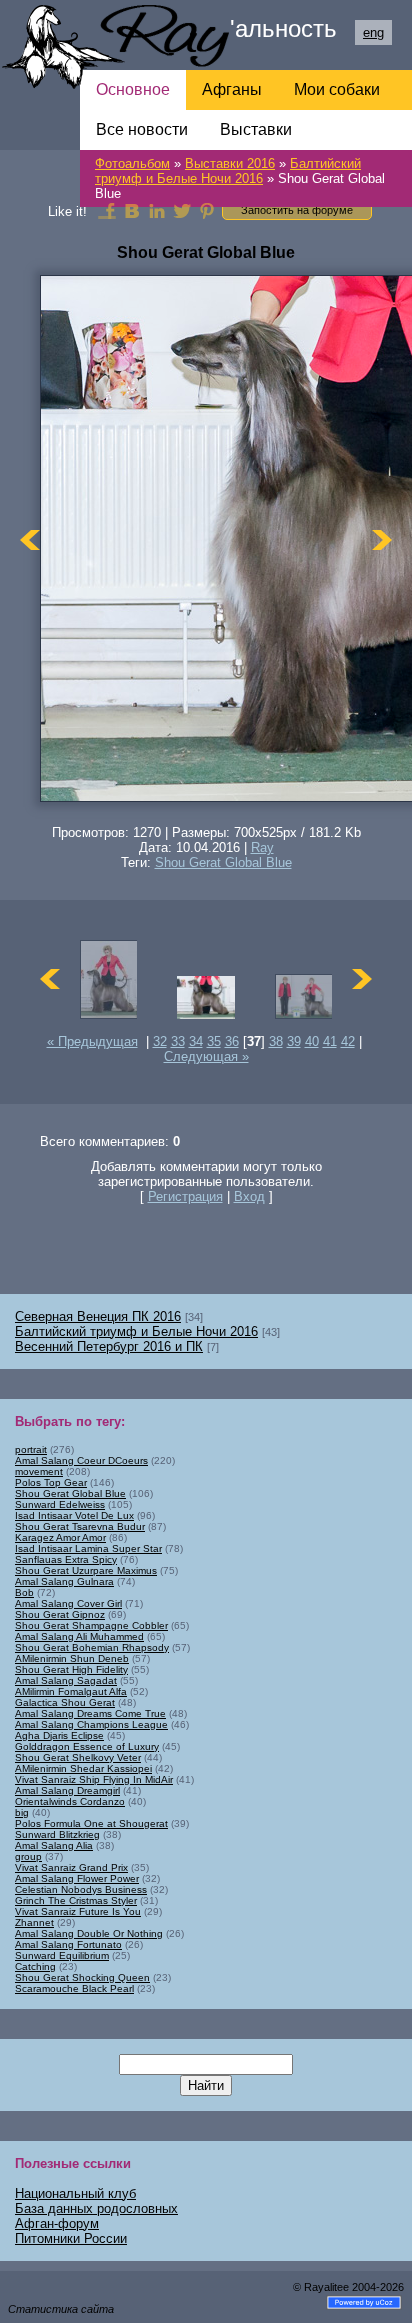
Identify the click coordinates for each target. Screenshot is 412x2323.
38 (276, 1041)
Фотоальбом (132, 163)
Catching (35, 1966)
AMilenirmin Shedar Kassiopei (83, 1768)
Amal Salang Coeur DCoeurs (81, 1460)
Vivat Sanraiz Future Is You (78, 1911)
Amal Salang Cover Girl (68, 1603)
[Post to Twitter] (182, 210)
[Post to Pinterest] (207, 210)
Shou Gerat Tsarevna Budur (80, 1526)
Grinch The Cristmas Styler (76, 1900)
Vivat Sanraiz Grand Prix (71, 1867)
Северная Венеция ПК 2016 (98, 1316)
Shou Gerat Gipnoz (60, 1614)
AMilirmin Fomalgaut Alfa (71, 1691)
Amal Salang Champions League (91, 1724)
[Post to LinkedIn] (157, 210)
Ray (262, 847)
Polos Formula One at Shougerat (91, 1823)
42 (348, 1041)
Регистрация (185, 1196)
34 (196, 1041)
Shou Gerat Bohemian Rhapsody (92, 1647)
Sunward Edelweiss (60, 1504)
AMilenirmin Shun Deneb (72, 1658)
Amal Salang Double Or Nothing (89, 1933)
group (28, 1856)
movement (39, 1471)
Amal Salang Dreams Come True (90, 1713)
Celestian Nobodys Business (81, 1889)
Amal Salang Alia (54, 1845)
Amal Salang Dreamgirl (67, 1790)
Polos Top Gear (51, 1482)
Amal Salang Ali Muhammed (79, 1636)
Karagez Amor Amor (60, 1537)
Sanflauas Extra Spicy (66, 1559)
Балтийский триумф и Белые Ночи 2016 (228, 171)
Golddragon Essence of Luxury (87, 1746)
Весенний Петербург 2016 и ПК (109, 1346)
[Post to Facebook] (107, 210)
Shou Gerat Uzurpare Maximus (86, 1570)
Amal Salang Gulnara (64, 1581)
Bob (24, 1592)
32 (160, 1041)
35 (214, 1041)
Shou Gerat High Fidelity (71, 1669)
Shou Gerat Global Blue (223, 862)
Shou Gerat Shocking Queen (82, 1977)
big (22, 1812)
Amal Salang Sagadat (66, 1680)
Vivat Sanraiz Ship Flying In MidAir (94, 1779)
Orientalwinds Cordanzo (70, 1801)
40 (312, 1041)
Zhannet (34, 1922)
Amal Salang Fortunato (68, 1944)
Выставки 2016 (230, 163)
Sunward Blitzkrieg (57, 1834)
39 (294, 1041)
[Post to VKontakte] (132, 210)
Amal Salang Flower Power (77, 1878)
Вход (249, 1196)
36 (232, 1041)
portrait (31, 1449)
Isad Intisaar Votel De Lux (74, 1515)
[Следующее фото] (382, 540)
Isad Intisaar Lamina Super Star (88, 1548)
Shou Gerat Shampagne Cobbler (91, 1625)
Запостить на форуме (297, 210)
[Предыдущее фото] (30, 540)
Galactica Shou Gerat (65, 1702)
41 (330, 1041)
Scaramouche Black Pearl (74, 1988)
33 (178, 1041)
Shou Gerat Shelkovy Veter (78, 1757)
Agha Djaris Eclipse (59, 1735)
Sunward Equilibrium (62, 1955)
